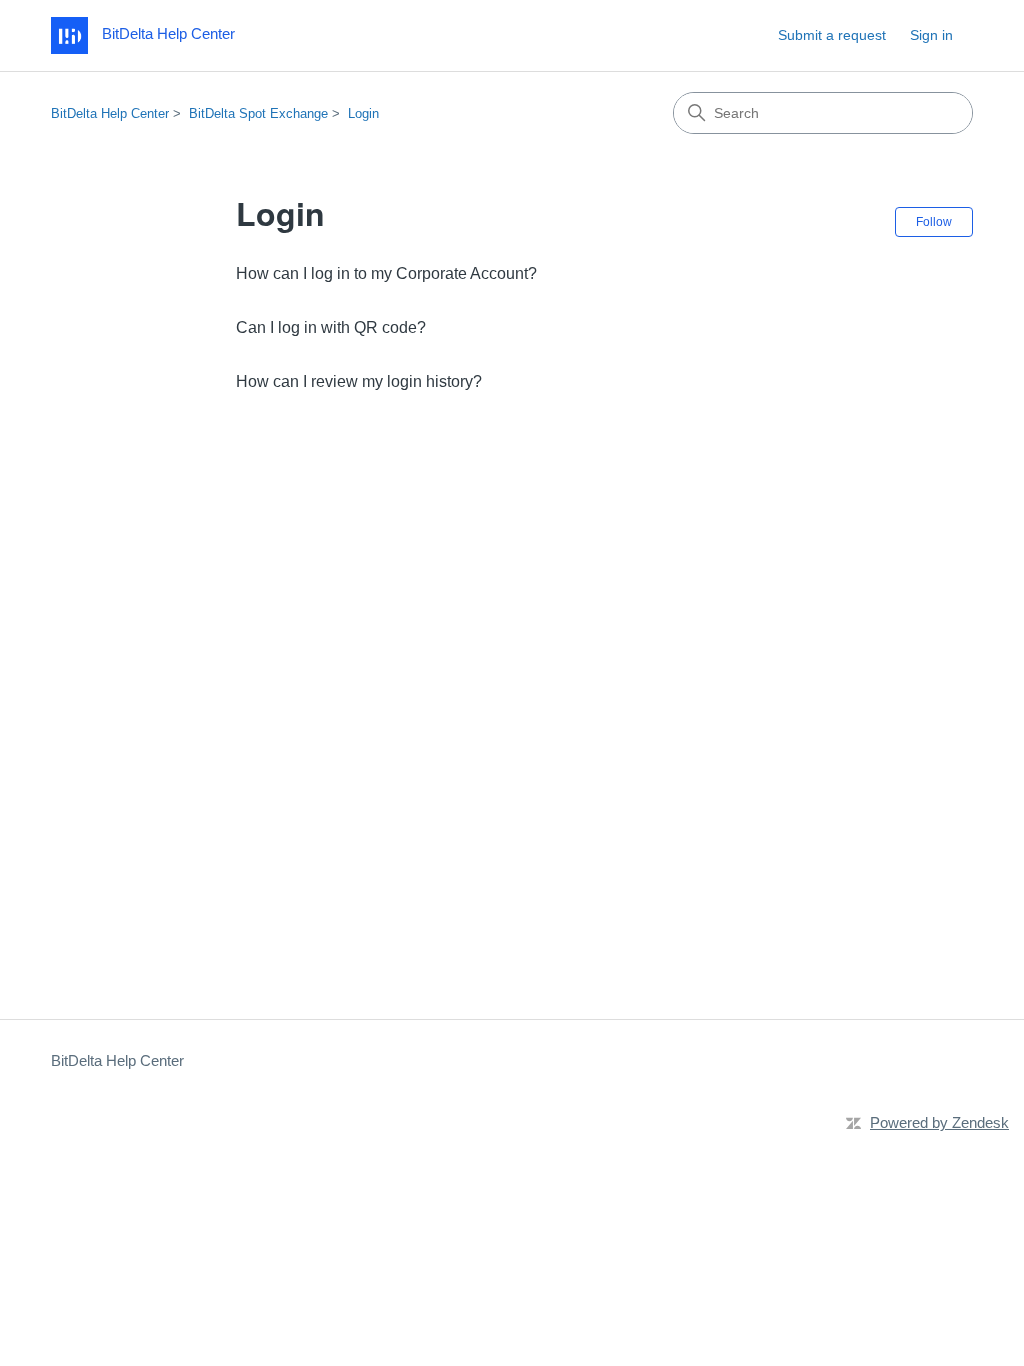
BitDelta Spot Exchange (258, 113)
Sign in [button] (931, 35)
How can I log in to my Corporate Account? (386, 273)
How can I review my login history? (359, 381)
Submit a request (832, 35)
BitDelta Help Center (110, 113)
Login (363, 113)
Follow (934, 222)
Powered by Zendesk (939, 1122)
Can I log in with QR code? (331, 327)
